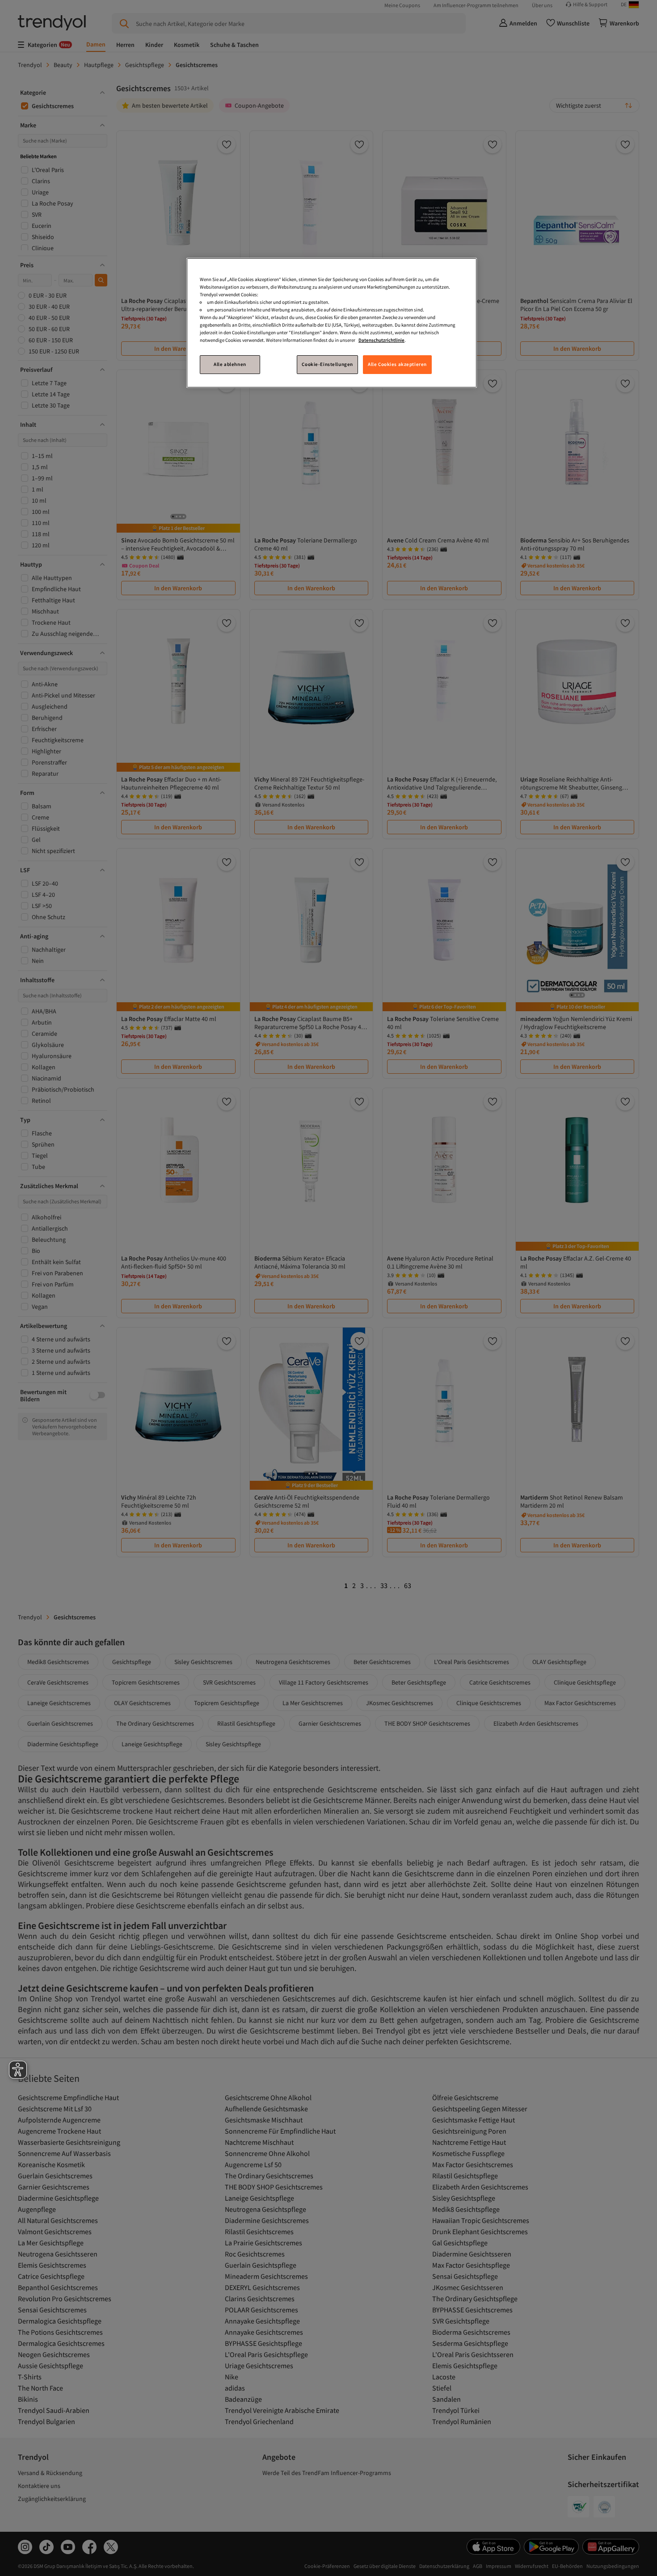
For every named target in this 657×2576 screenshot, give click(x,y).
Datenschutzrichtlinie (381, 340)
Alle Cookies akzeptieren (397, 364)
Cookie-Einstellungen (327, 364)
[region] (332, 323)
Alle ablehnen (230, 364)
